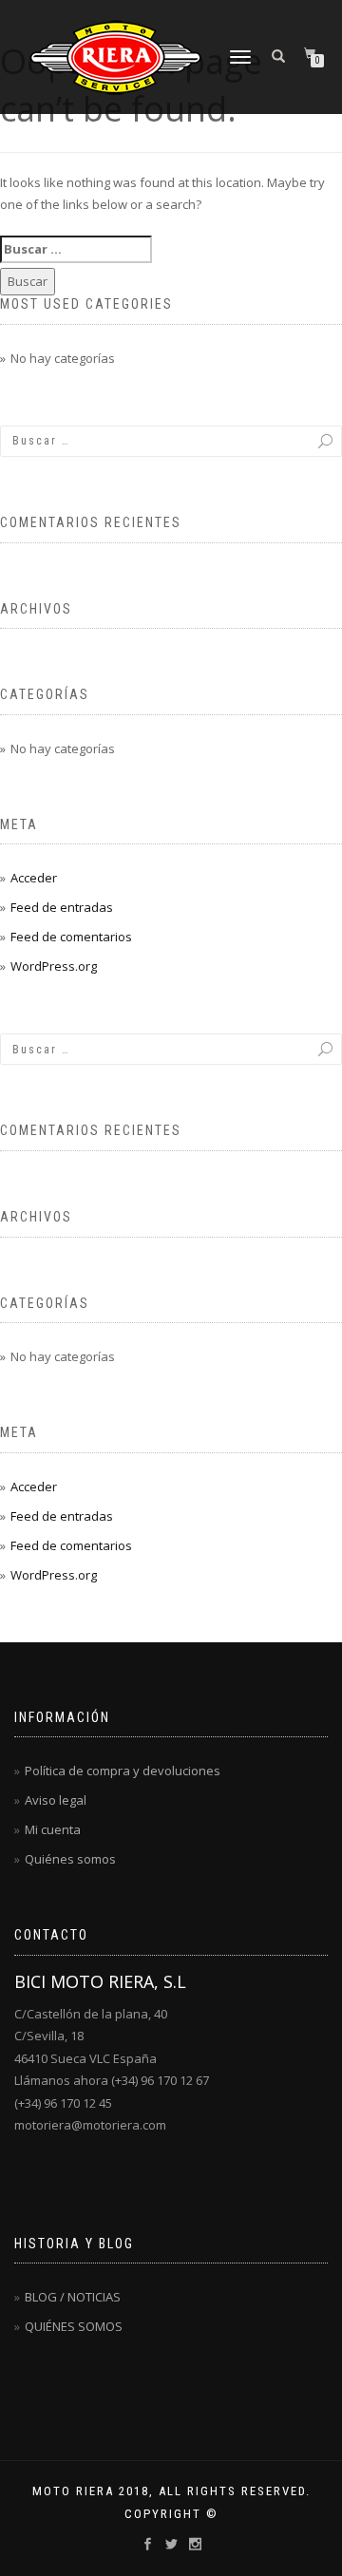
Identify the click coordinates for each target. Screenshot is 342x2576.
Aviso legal (56, 1800)
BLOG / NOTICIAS (73, 2297)
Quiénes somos (70, 1859)
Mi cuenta (53, 1829)
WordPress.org (54, 966)
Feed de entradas (62, 907)
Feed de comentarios (71, 937)
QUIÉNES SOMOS (74, 2326)
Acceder (34, 878)
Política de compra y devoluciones (123, 1771)
